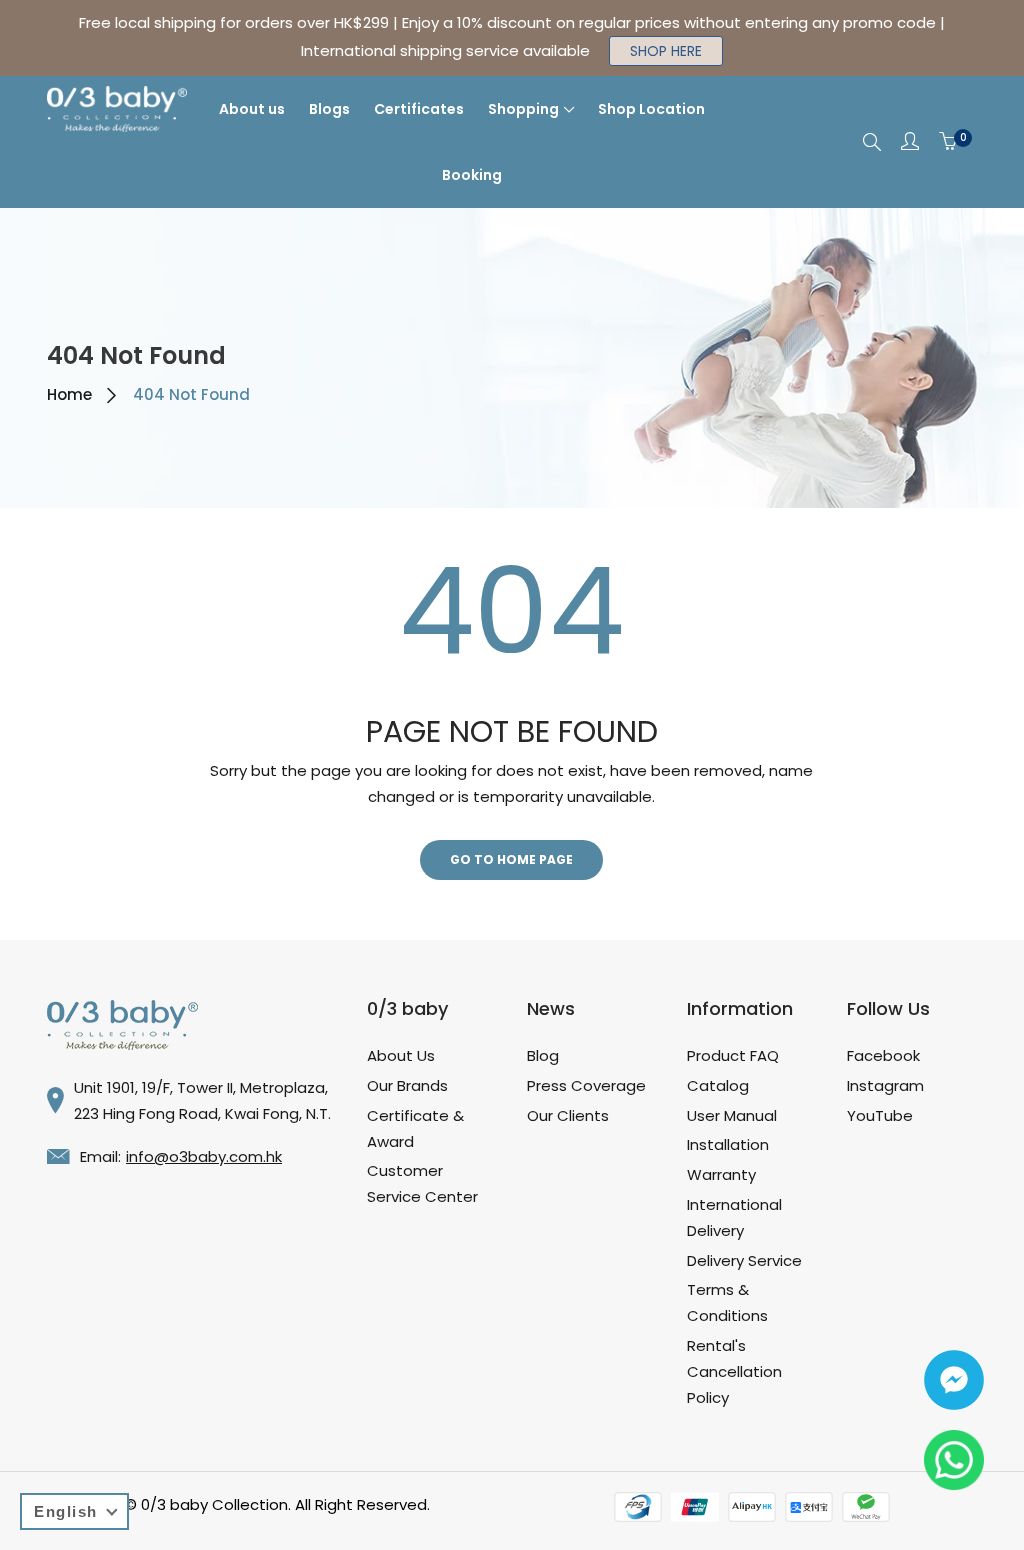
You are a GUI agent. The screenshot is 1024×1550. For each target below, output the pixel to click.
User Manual (732, 1115)
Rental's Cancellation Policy (734, 1371)
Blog (543, 1055)
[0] (948, 142)
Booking (472, 175)
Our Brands (407, 1085)
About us (252, 109)
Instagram (885, 1085)
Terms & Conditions (727, 1302)
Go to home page (511, 859)
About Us (401, 1055)
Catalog (718, 1085)
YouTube (880, 1115)
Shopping (523, 109)
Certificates (419, 109)
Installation (728, 1144)
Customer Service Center (422, 1183)
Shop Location (651, 109)
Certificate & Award (415, 1128)
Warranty (721, 1174)
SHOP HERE (666, 51)
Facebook (883, 1055)
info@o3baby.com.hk (204, 1156)
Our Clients (568, 1115)
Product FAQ (733, 1055)
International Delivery (734, 1217)
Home (69, 394)
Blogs (329, 109)
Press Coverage (586, 1085)
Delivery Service (744, 1260)
